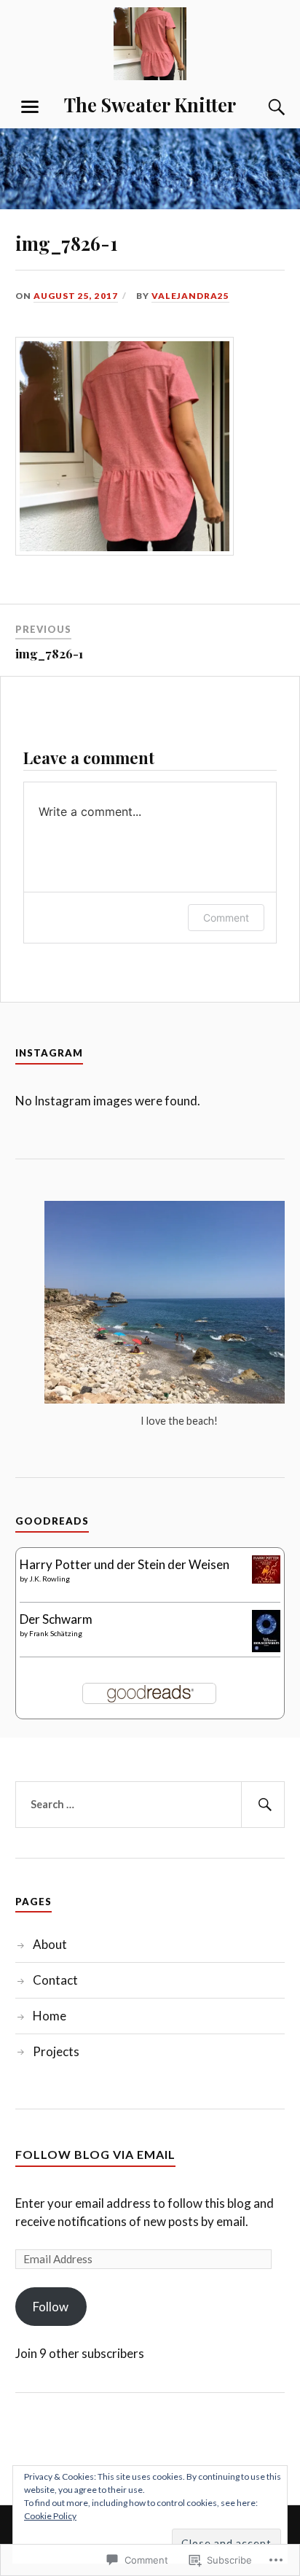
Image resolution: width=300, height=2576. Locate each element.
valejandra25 (190, 296)
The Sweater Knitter (150, 104)
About (50, 1944)
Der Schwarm (56, 1619)
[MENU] (30, 107)
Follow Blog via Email (95, 2154)
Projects (56, 2051)
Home (50, 2016)
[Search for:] (150, 1805)
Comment (226, 918)
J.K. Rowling (50, 1579)
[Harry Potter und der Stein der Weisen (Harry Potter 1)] (266, 1579)
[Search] (262, 107)
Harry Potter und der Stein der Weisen (125, 1564)
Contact (55, 1980)
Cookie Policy (50, 2516)
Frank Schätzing (56, 1633)
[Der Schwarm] (266, 1647)
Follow (51, 2307)
